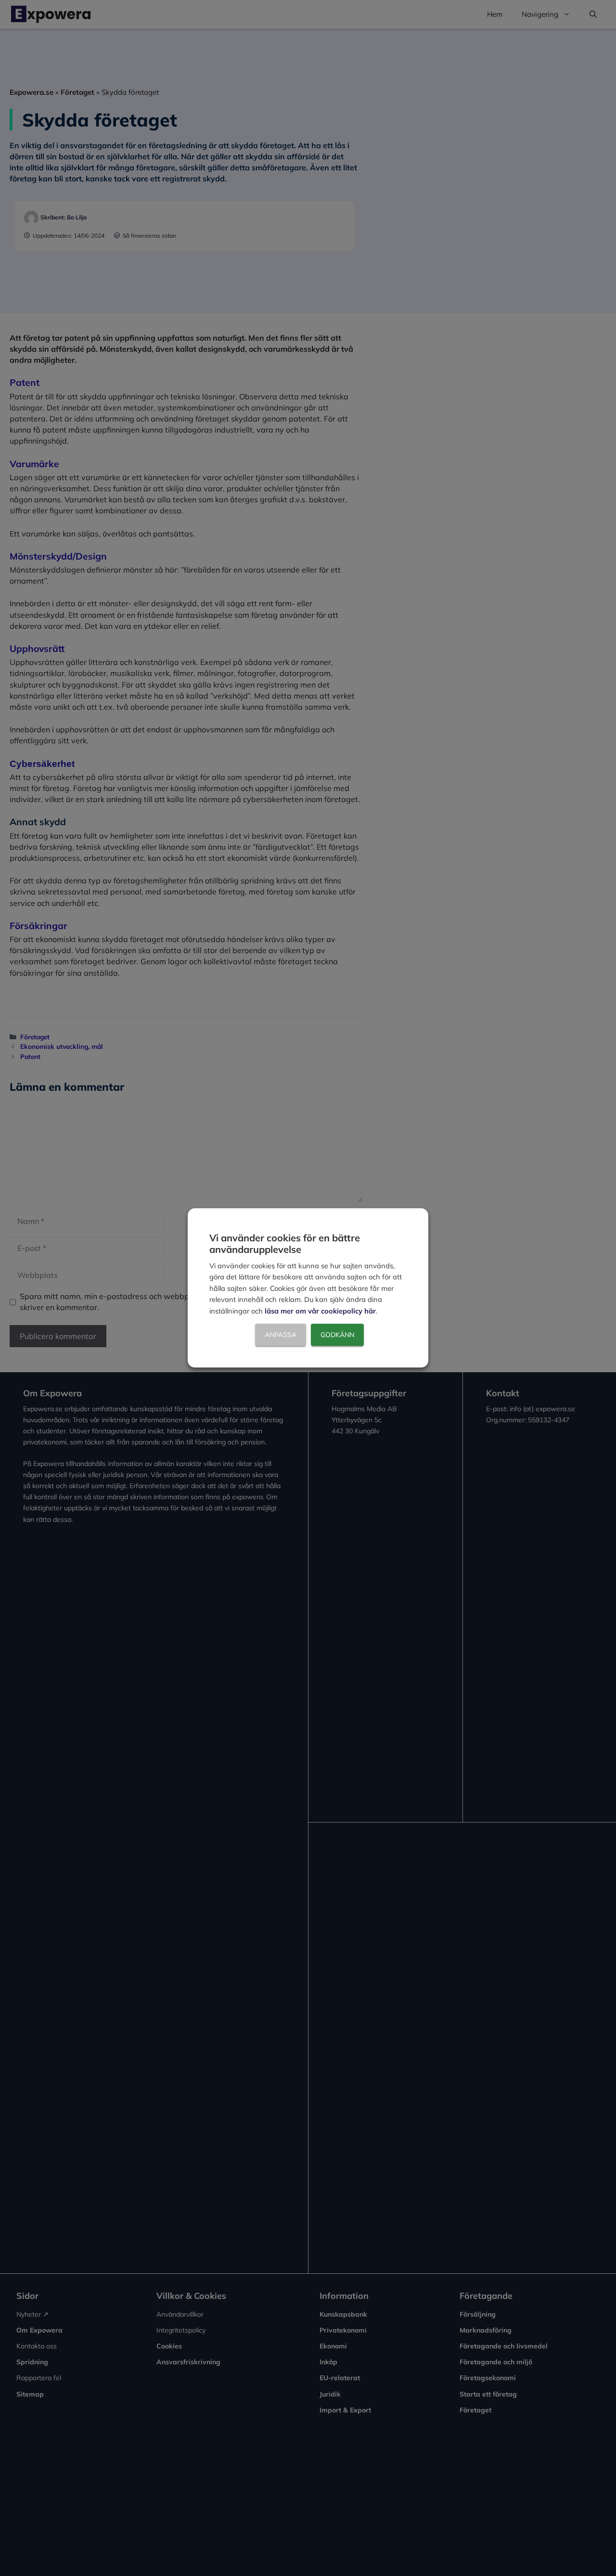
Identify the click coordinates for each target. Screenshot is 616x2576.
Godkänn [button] (337, 1335)
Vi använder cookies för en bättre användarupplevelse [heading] (285, 1243)
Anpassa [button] (281, 1335)
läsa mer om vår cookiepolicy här (320, 1311)
